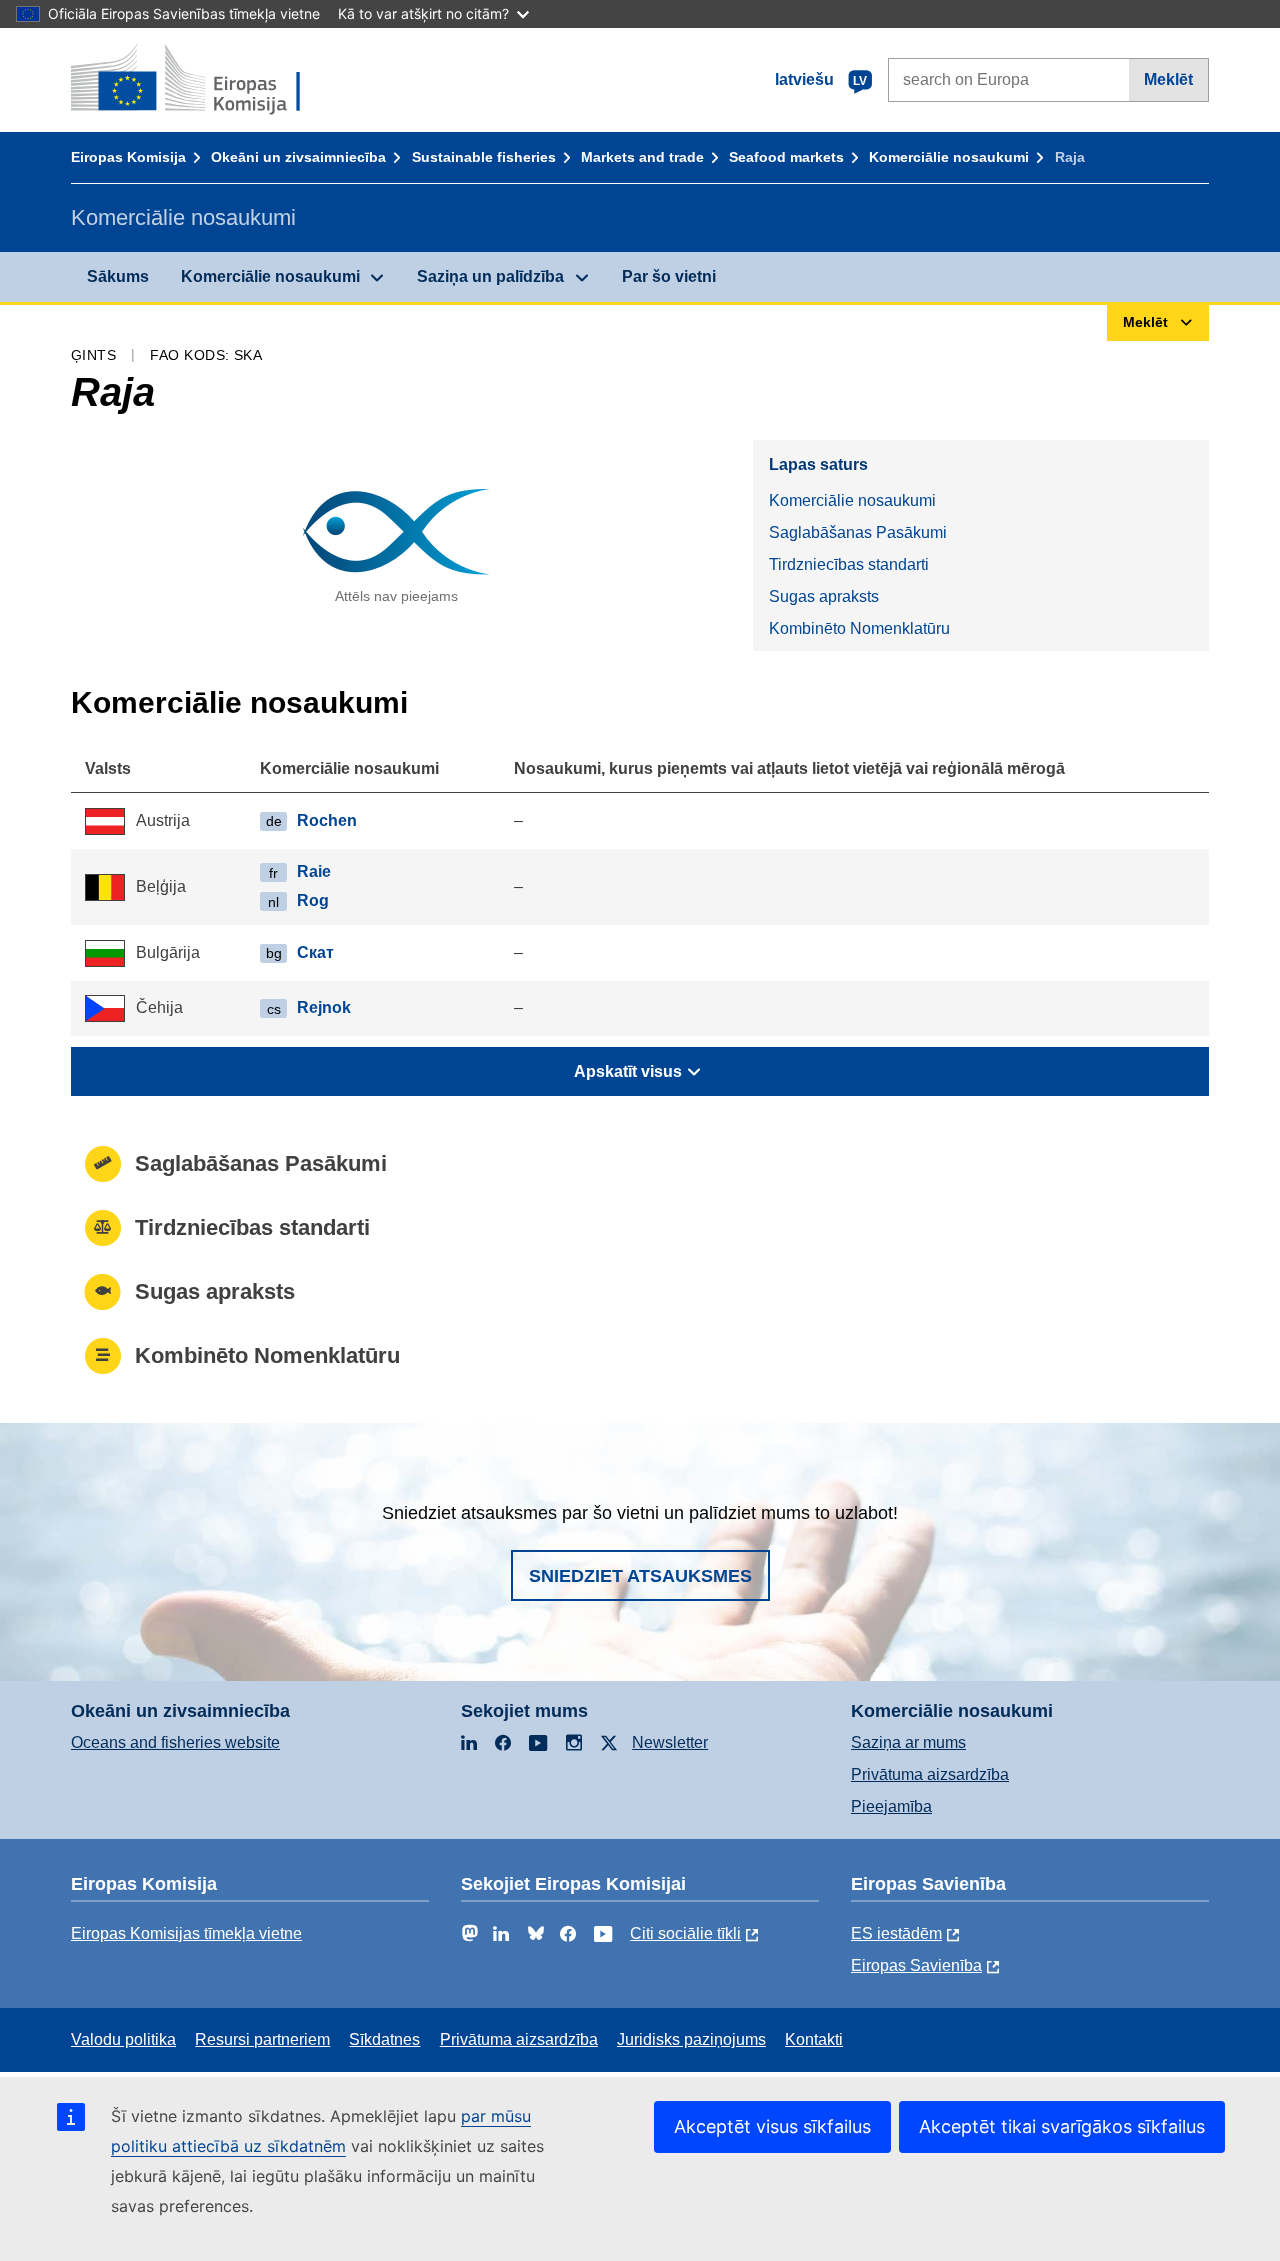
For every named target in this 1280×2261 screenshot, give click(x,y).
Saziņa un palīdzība (490, 276)
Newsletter (670, 1742)
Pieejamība (891, 1806)
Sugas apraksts (824, 596)
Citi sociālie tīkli (685, 1933)
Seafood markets (786, 157)
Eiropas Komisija (128, 157)
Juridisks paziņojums (691, 2039)
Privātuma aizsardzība (930, 1774)
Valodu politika (123, 2039)
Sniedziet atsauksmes (640, 1576)
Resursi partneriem (262, 2039)
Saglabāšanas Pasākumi (858, 532)
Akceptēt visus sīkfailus (772, 2126)
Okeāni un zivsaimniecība (298, 157)
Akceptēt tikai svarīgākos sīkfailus (1062, 2126)
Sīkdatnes (384, 2039)
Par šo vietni (669, 276)
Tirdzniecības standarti (849, 564)
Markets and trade (642, 157)
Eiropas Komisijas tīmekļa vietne (186, 1933)
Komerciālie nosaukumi (949, 157)
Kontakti (814, 2039)
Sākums (118, 276)
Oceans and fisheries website (175, 1742)
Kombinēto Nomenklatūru (859, 628)
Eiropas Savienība (916, 1965)
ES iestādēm (896, 1933)
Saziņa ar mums (908, 1742)
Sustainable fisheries (484, 157)
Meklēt (1168, 79)
